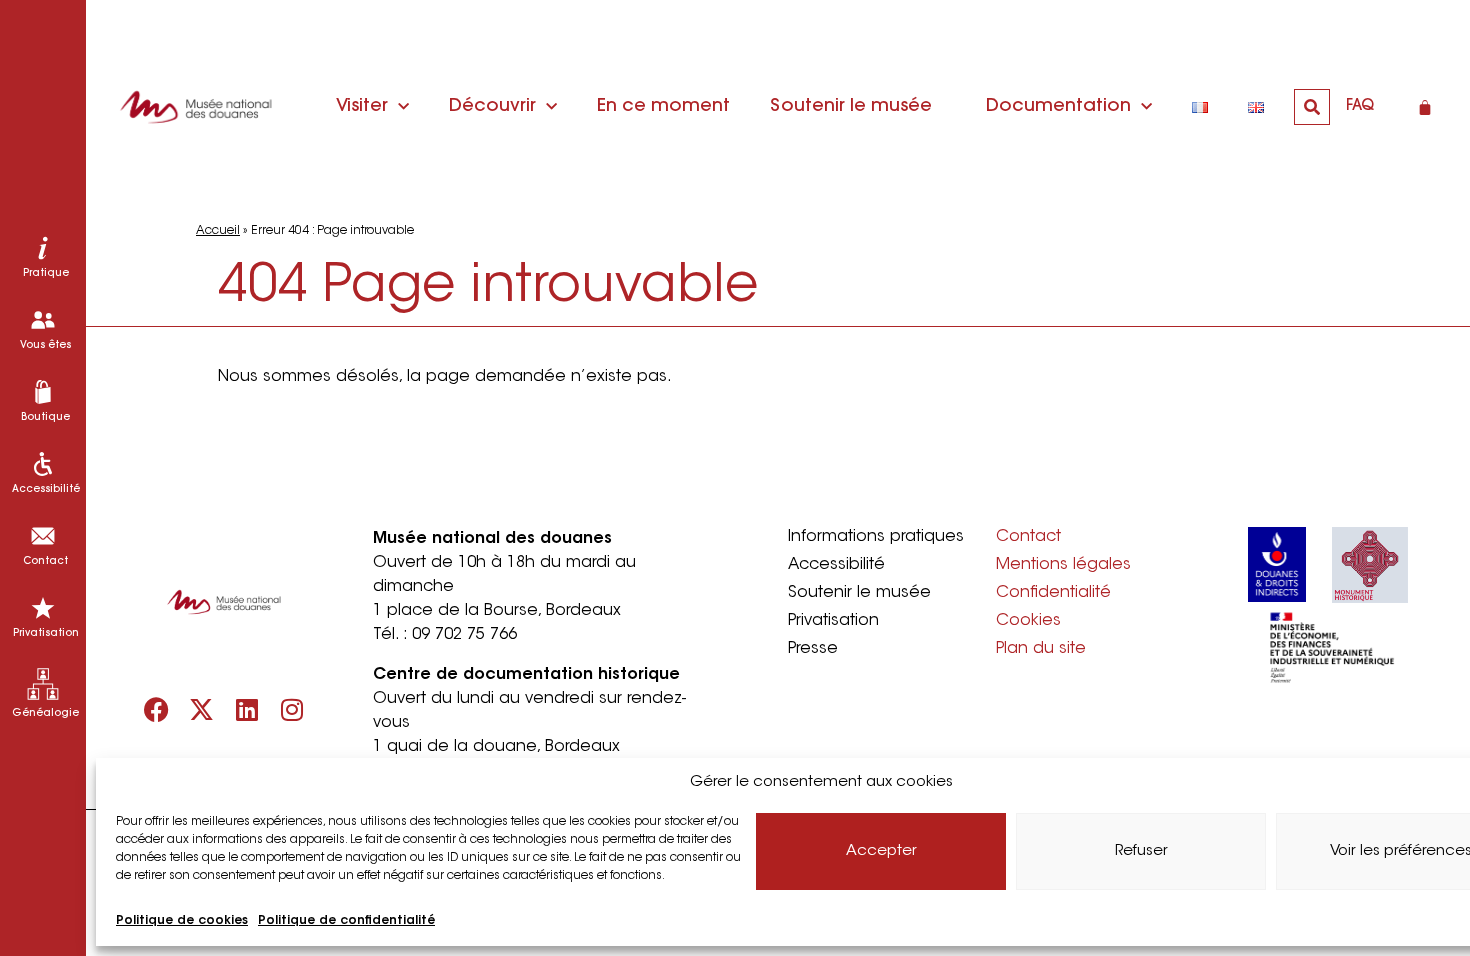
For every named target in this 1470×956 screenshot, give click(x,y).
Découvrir (492, 107)
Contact (1028, 537)
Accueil (218, 231)
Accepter (881, 851)
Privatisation (833, 621)
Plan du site (1041, 649)
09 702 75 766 (464, 635)
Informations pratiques (876, 537)
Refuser (1141, 851)
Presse (813, 649)
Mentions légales (1063, 565)
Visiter (362, 107)
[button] (1312, 107)
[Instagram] (291, 709)
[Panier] (1425, 107)
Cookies (1028, 621)
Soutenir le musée (851, 107)
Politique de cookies (182, 921)
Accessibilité (836, 565)
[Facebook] (156, 709)
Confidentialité (1053, 593)
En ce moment (663, 107)
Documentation (1058, 107)
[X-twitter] (201, 709)
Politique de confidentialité (346, 921)
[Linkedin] (246, 709)
